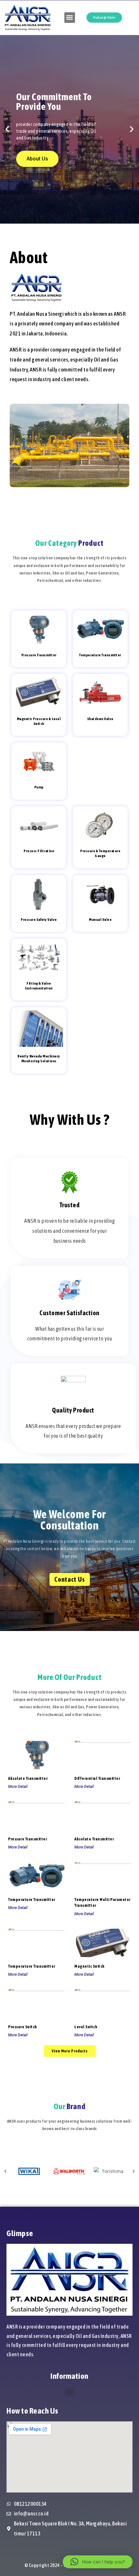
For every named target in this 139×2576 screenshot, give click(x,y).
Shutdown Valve (100, 719)
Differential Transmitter (97, 1778)
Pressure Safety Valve (39, 920)
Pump (39, 787)
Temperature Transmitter (100, 655)
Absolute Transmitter (28, 1778)
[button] (70, 18)
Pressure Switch (23, 2027)
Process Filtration (39, 851)
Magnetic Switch (90, 1966)
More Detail (18, 1787)
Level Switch (86, 2027)
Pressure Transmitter (39, 655)
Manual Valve (100, 920)
